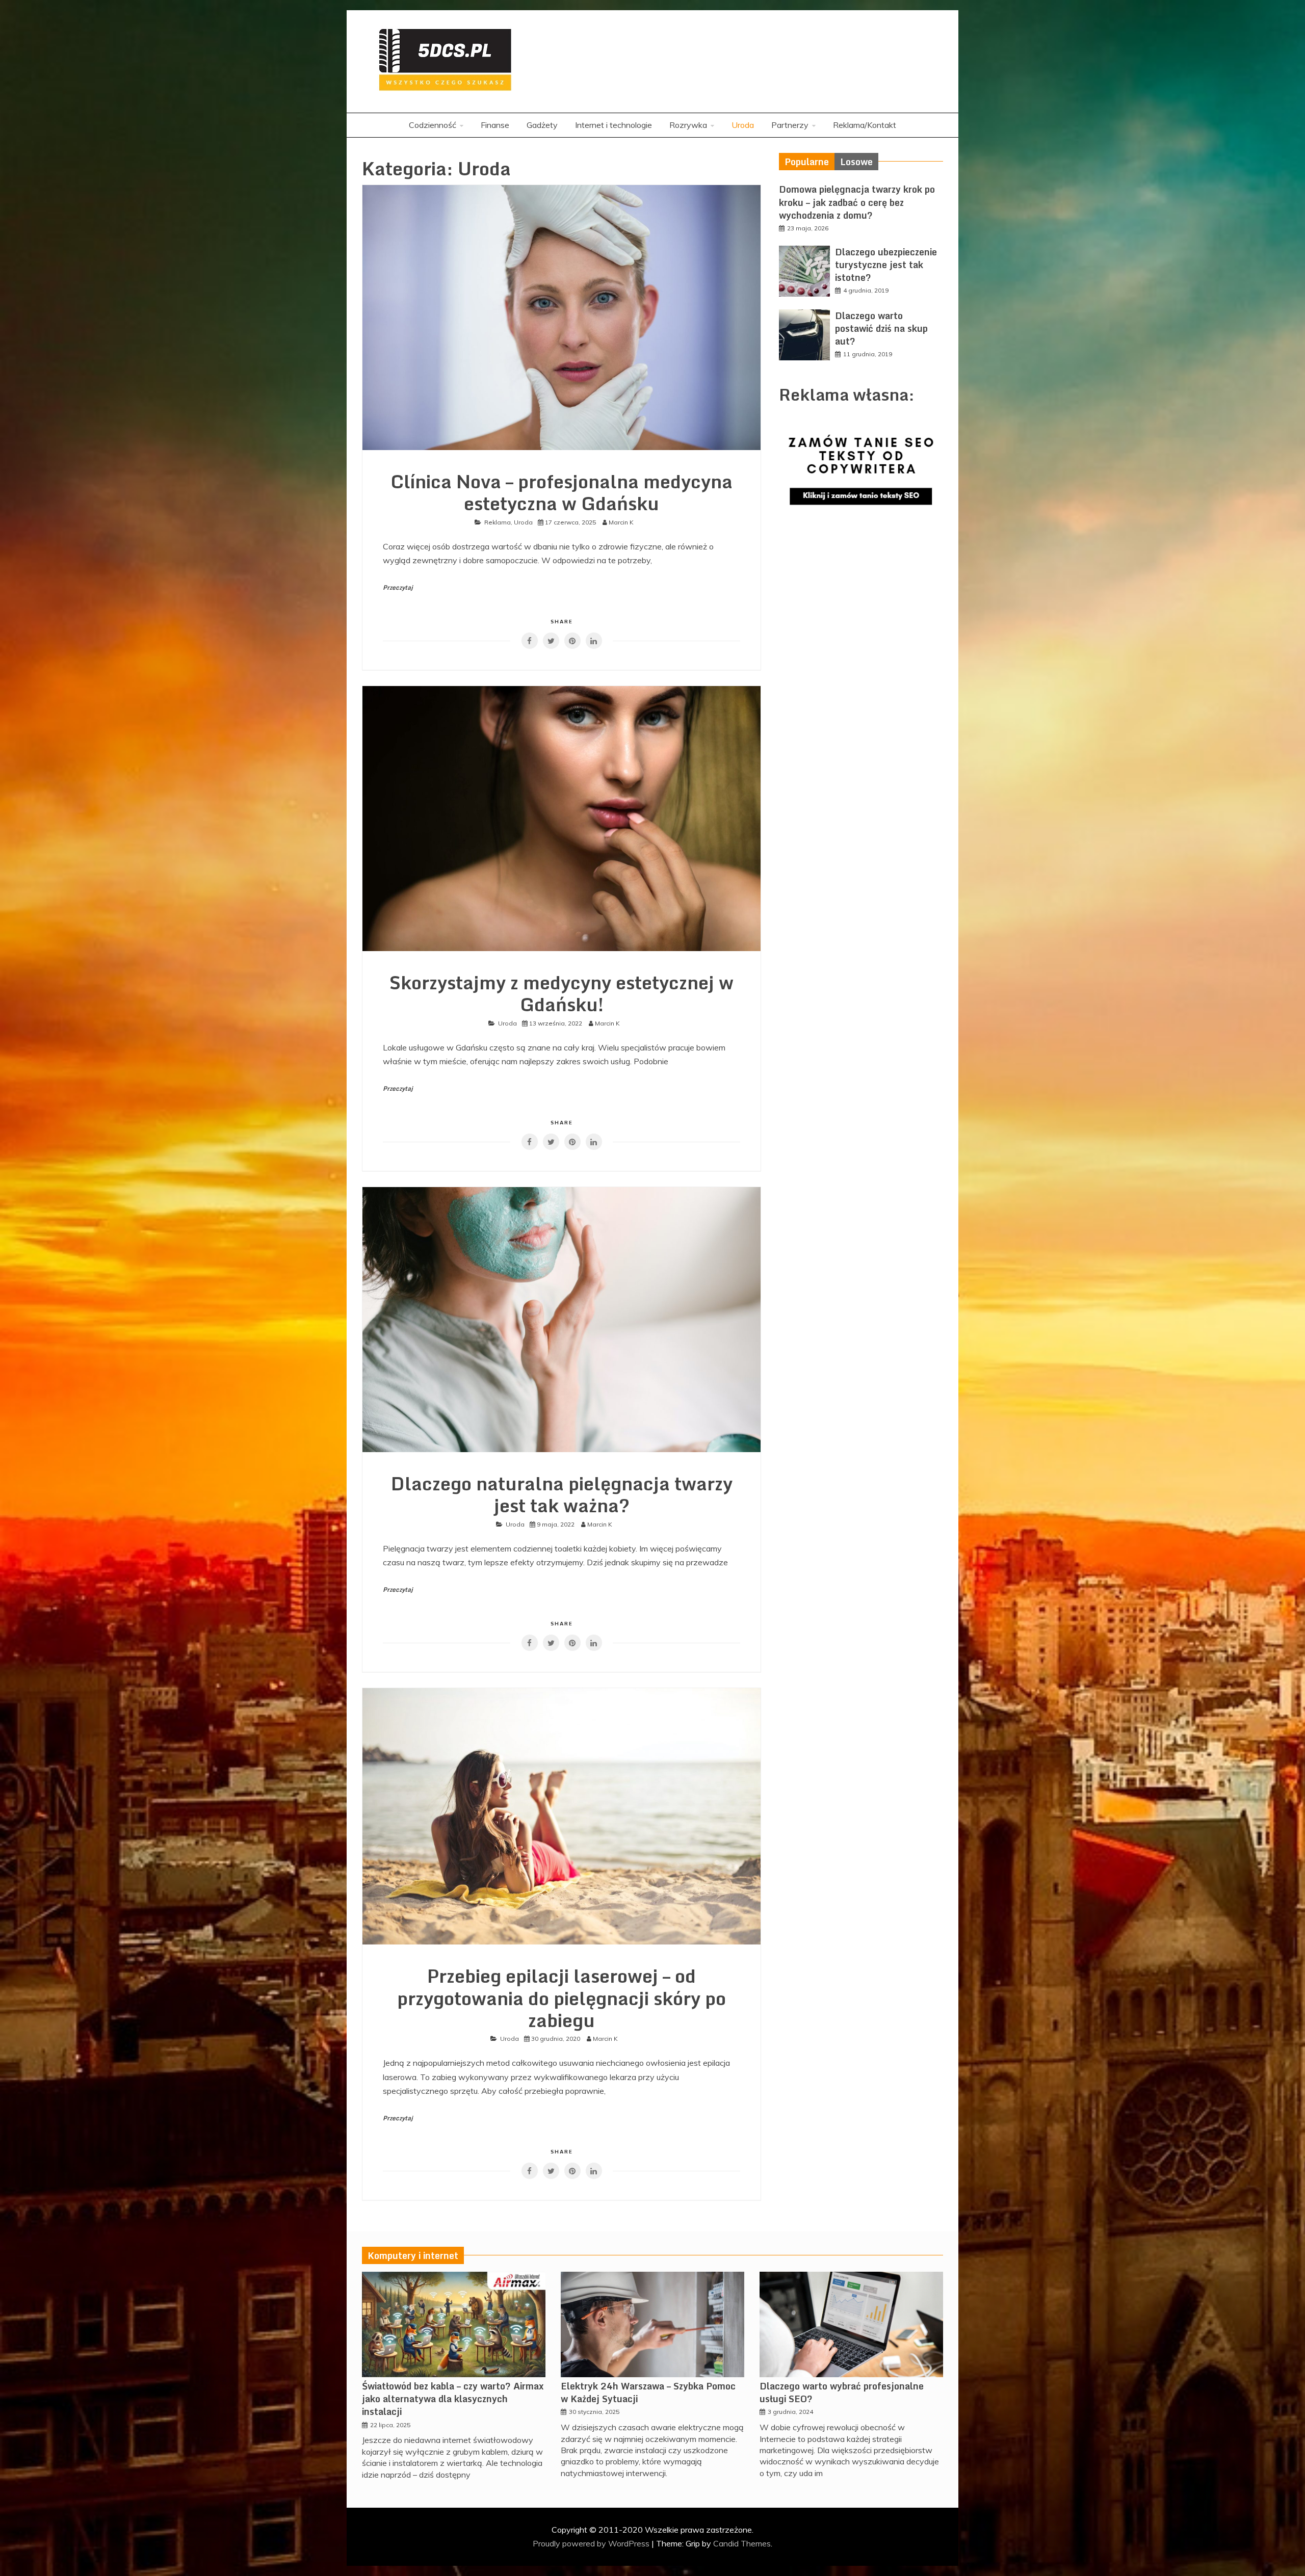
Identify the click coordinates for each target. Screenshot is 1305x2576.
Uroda (743, 125)
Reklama (498, 522)
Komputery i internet (413, 2255)
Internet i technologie (614, 125)
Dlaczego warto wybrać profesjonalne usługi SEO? (842, 2392)
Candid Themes (742, 2543)
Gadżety (542, 125)
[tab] (807, 162)
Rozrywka (688, 125)
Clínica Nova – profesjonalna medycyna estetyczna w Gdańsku (562, 492)
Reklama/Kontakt (865, 125)
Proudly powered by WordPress (592, 2543)
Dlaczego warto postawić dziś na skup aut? (881, 328)
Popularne (807, 162)
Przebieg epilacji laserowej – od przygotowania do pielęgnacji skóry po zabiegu (562, 1997)
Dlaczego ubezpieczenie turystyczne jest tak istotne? (886, 265)
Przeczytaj (398, 587)
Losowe (856, 162)
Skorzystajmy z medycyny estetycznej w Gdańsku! (562, 993)
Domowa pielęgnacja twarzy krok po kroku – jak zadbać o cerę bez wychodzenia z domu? (857, 202)
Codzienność (433, 125)
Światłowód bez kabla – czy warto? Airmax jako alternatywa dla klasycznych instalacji (453, 2399)
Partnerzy (790, 125)
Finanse (495, 125)
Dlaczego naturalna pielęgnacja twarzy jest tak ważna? (562, 1494)
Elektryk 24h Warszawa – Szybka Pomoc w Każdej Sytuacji (648, 2392)
